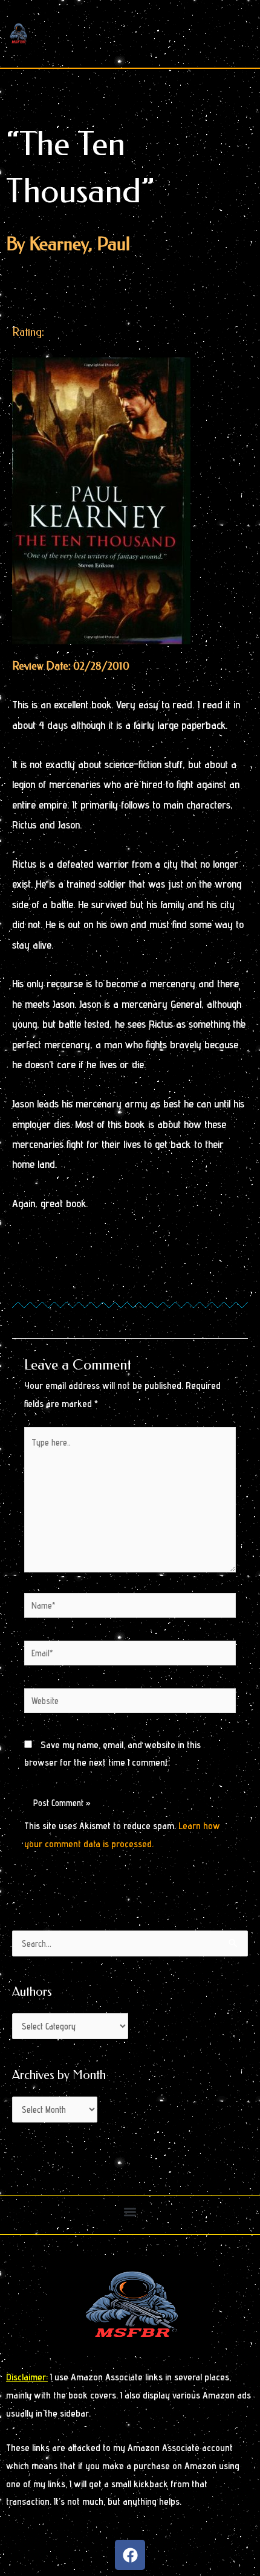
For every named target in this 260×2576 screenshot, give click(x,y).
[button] (130, 2212)
